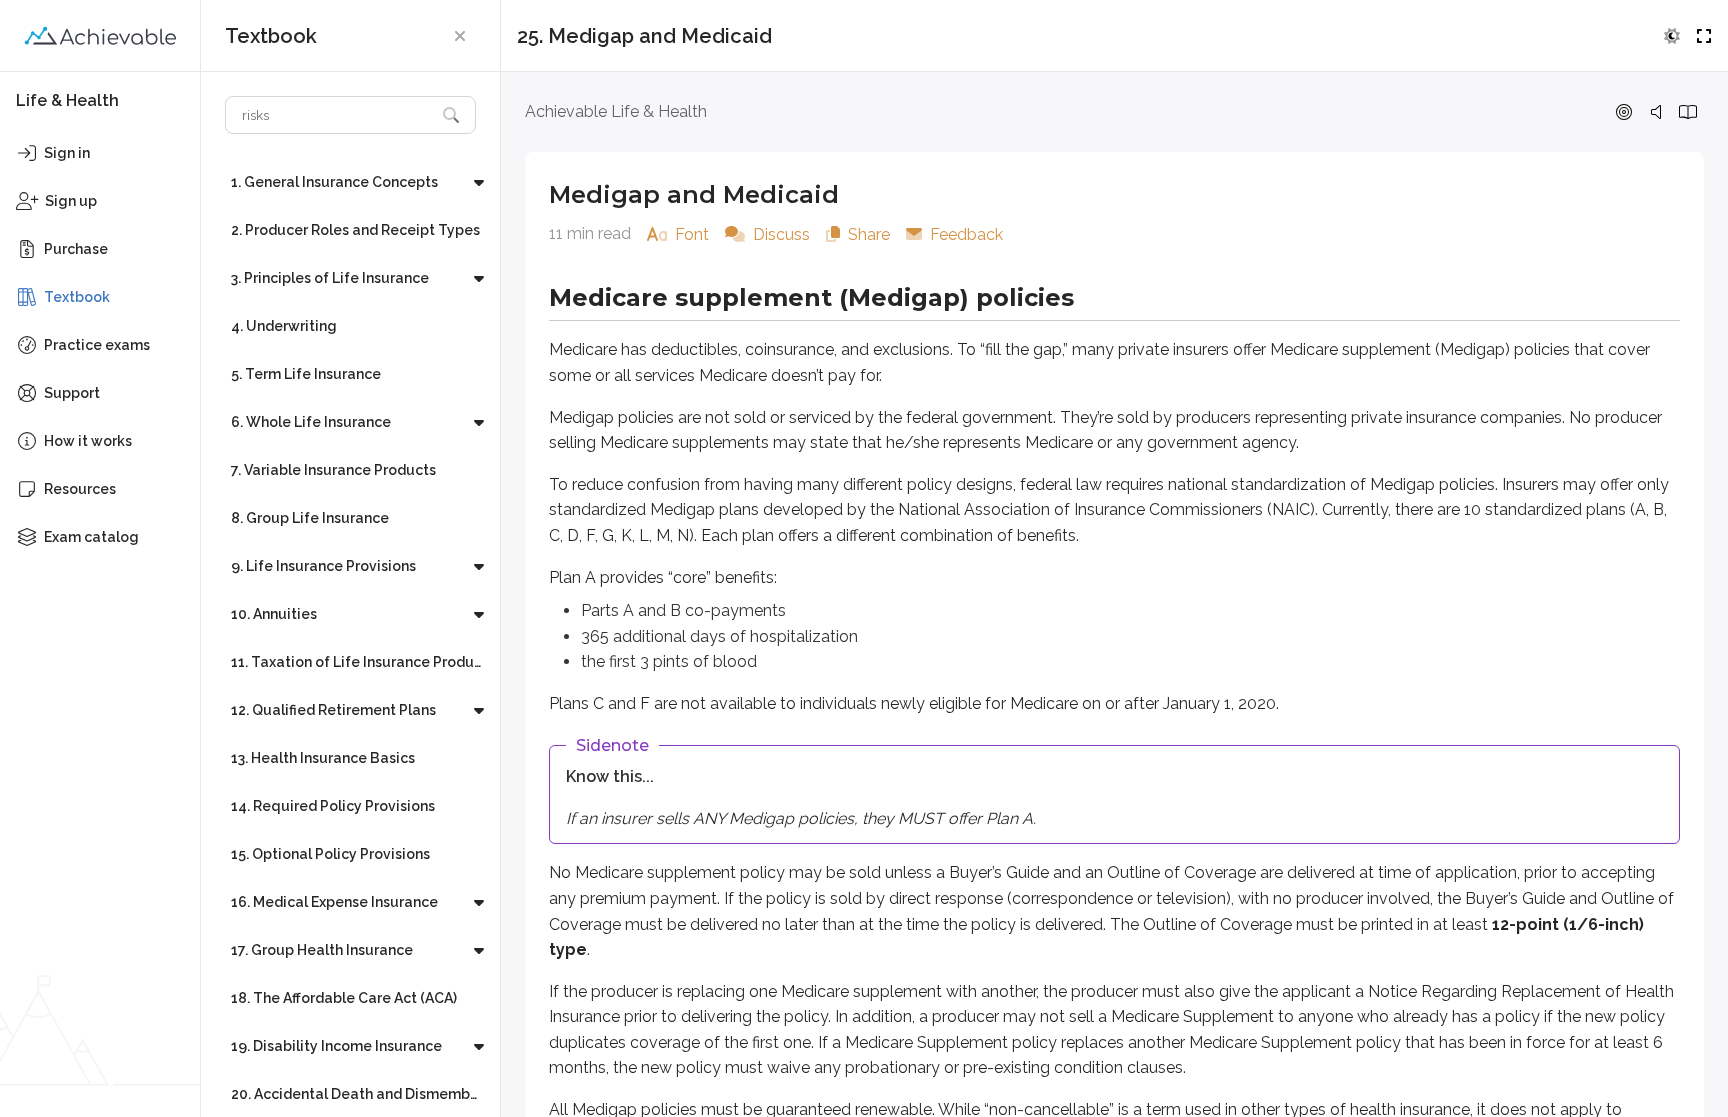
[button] (460, 36)
